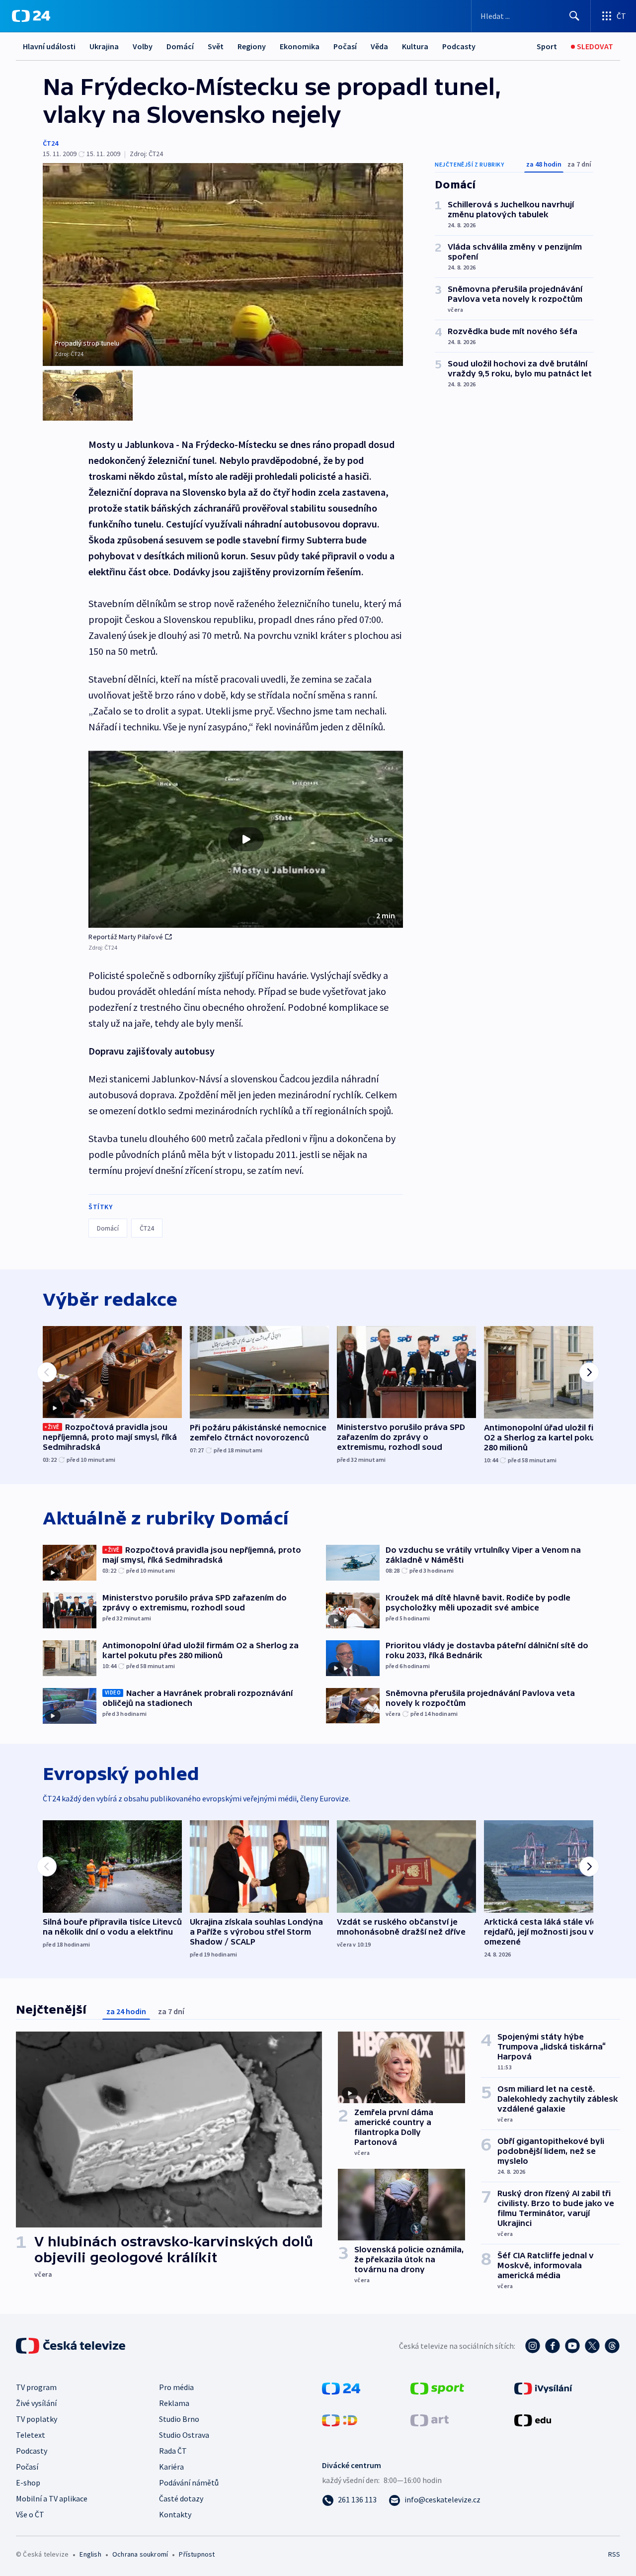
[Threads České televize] (612, 2346)
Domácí (180, 46)
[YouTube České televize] (572, 2346)
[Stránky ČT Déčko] (340, 2419)
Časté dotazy (181, 2498)
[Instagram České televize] (533, 2346)
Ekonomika (300, 46)
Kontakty (175, 2514)
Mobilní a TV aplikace (52, 2498)
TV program (36, 2387)
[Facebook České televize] (553, 2346)
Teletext (31, 2435)
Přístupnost (197, 2554)
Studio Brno (179, 2419)
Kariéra (171, 2467)
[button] (246, 839)
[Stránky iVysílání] (543, 2388)
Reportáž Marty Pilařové (126, 937)
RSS (614, 2554)
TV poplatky (37, 2419)
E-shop (28, 2483)
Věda (379, 46)
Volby (143, 46)
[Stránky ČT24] (341, 2388)
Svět (216, 46)
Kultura (415, 46)
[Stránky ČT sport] (437, 2388)
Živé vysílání (36, 2403)
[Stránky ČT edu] (533, 2419)
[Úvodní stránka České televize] (72, 2346)
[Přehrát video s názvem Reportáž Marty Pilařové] (246, 839)
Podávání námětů (189, 2483)
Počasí (345, 46)
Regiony (252, 46)
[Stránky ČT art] (430, 2419)
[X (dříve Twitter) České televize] (592, 2346)
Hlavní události (49, 46)
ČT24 (50, 143)
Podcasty (459, 46)
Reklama (174, 2403)
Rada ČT (173, 2451)
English (90, 2554)
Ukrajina (104, 46)
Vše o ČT (30, 2514)
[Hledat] (574, 16)
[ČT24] (31, 16)
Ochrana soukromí (140, 2554)
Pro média (176, 2387)
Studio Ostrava (184, 2435)
